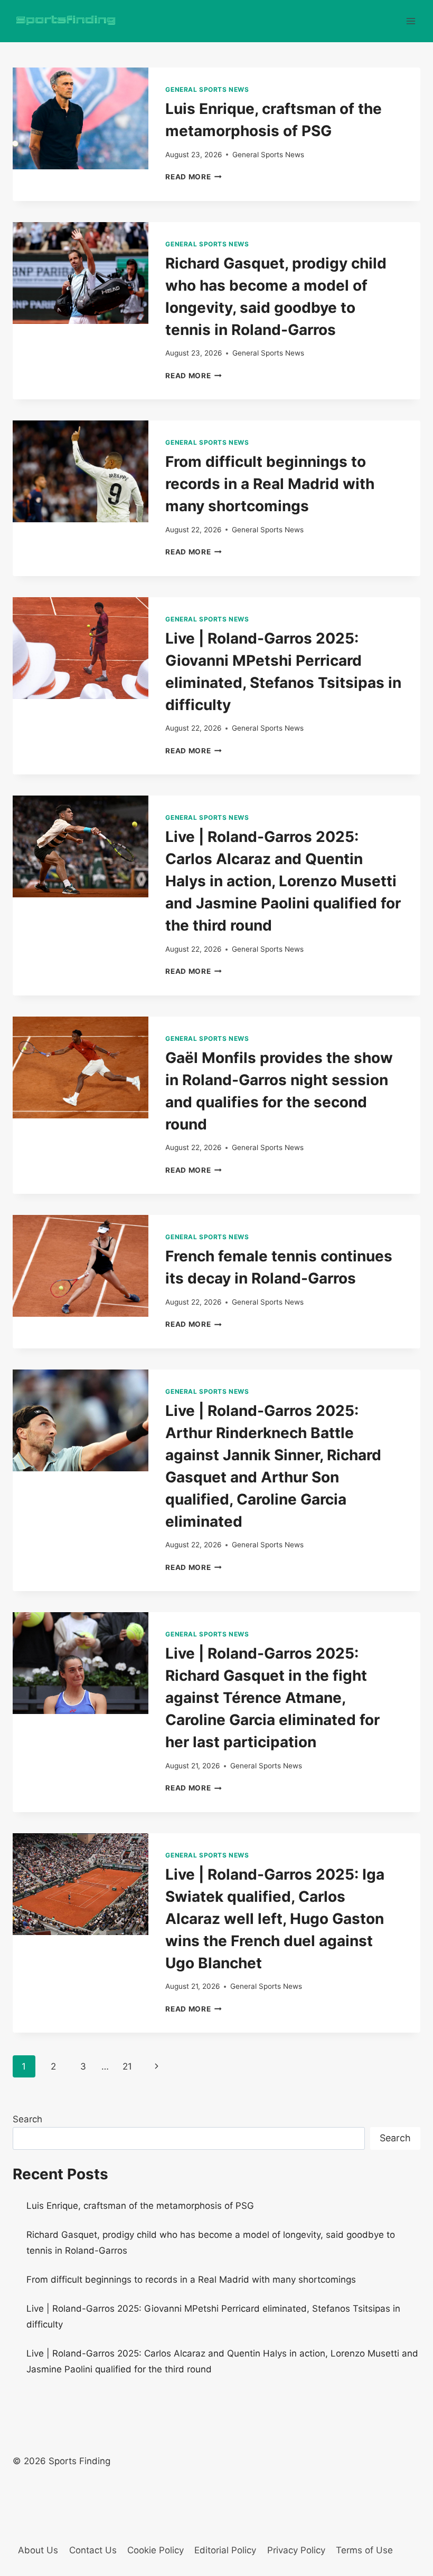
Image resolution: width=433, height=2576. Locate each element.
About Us (38, 2550)
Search (27, 2119)
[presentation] (81, 118)
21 (127, 2066)
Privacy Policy (296, 2550)
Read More (194, 177)
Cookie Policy (156, 2550)
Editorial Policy (225, 2550)
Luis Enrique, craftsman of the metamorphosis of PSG (140, 2206)
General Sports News (207, 89)
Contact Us (93, 2550)
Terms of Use (364, 2550)
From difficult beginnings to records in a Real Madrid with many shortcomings (270, 484)
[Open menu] (411, 21)
